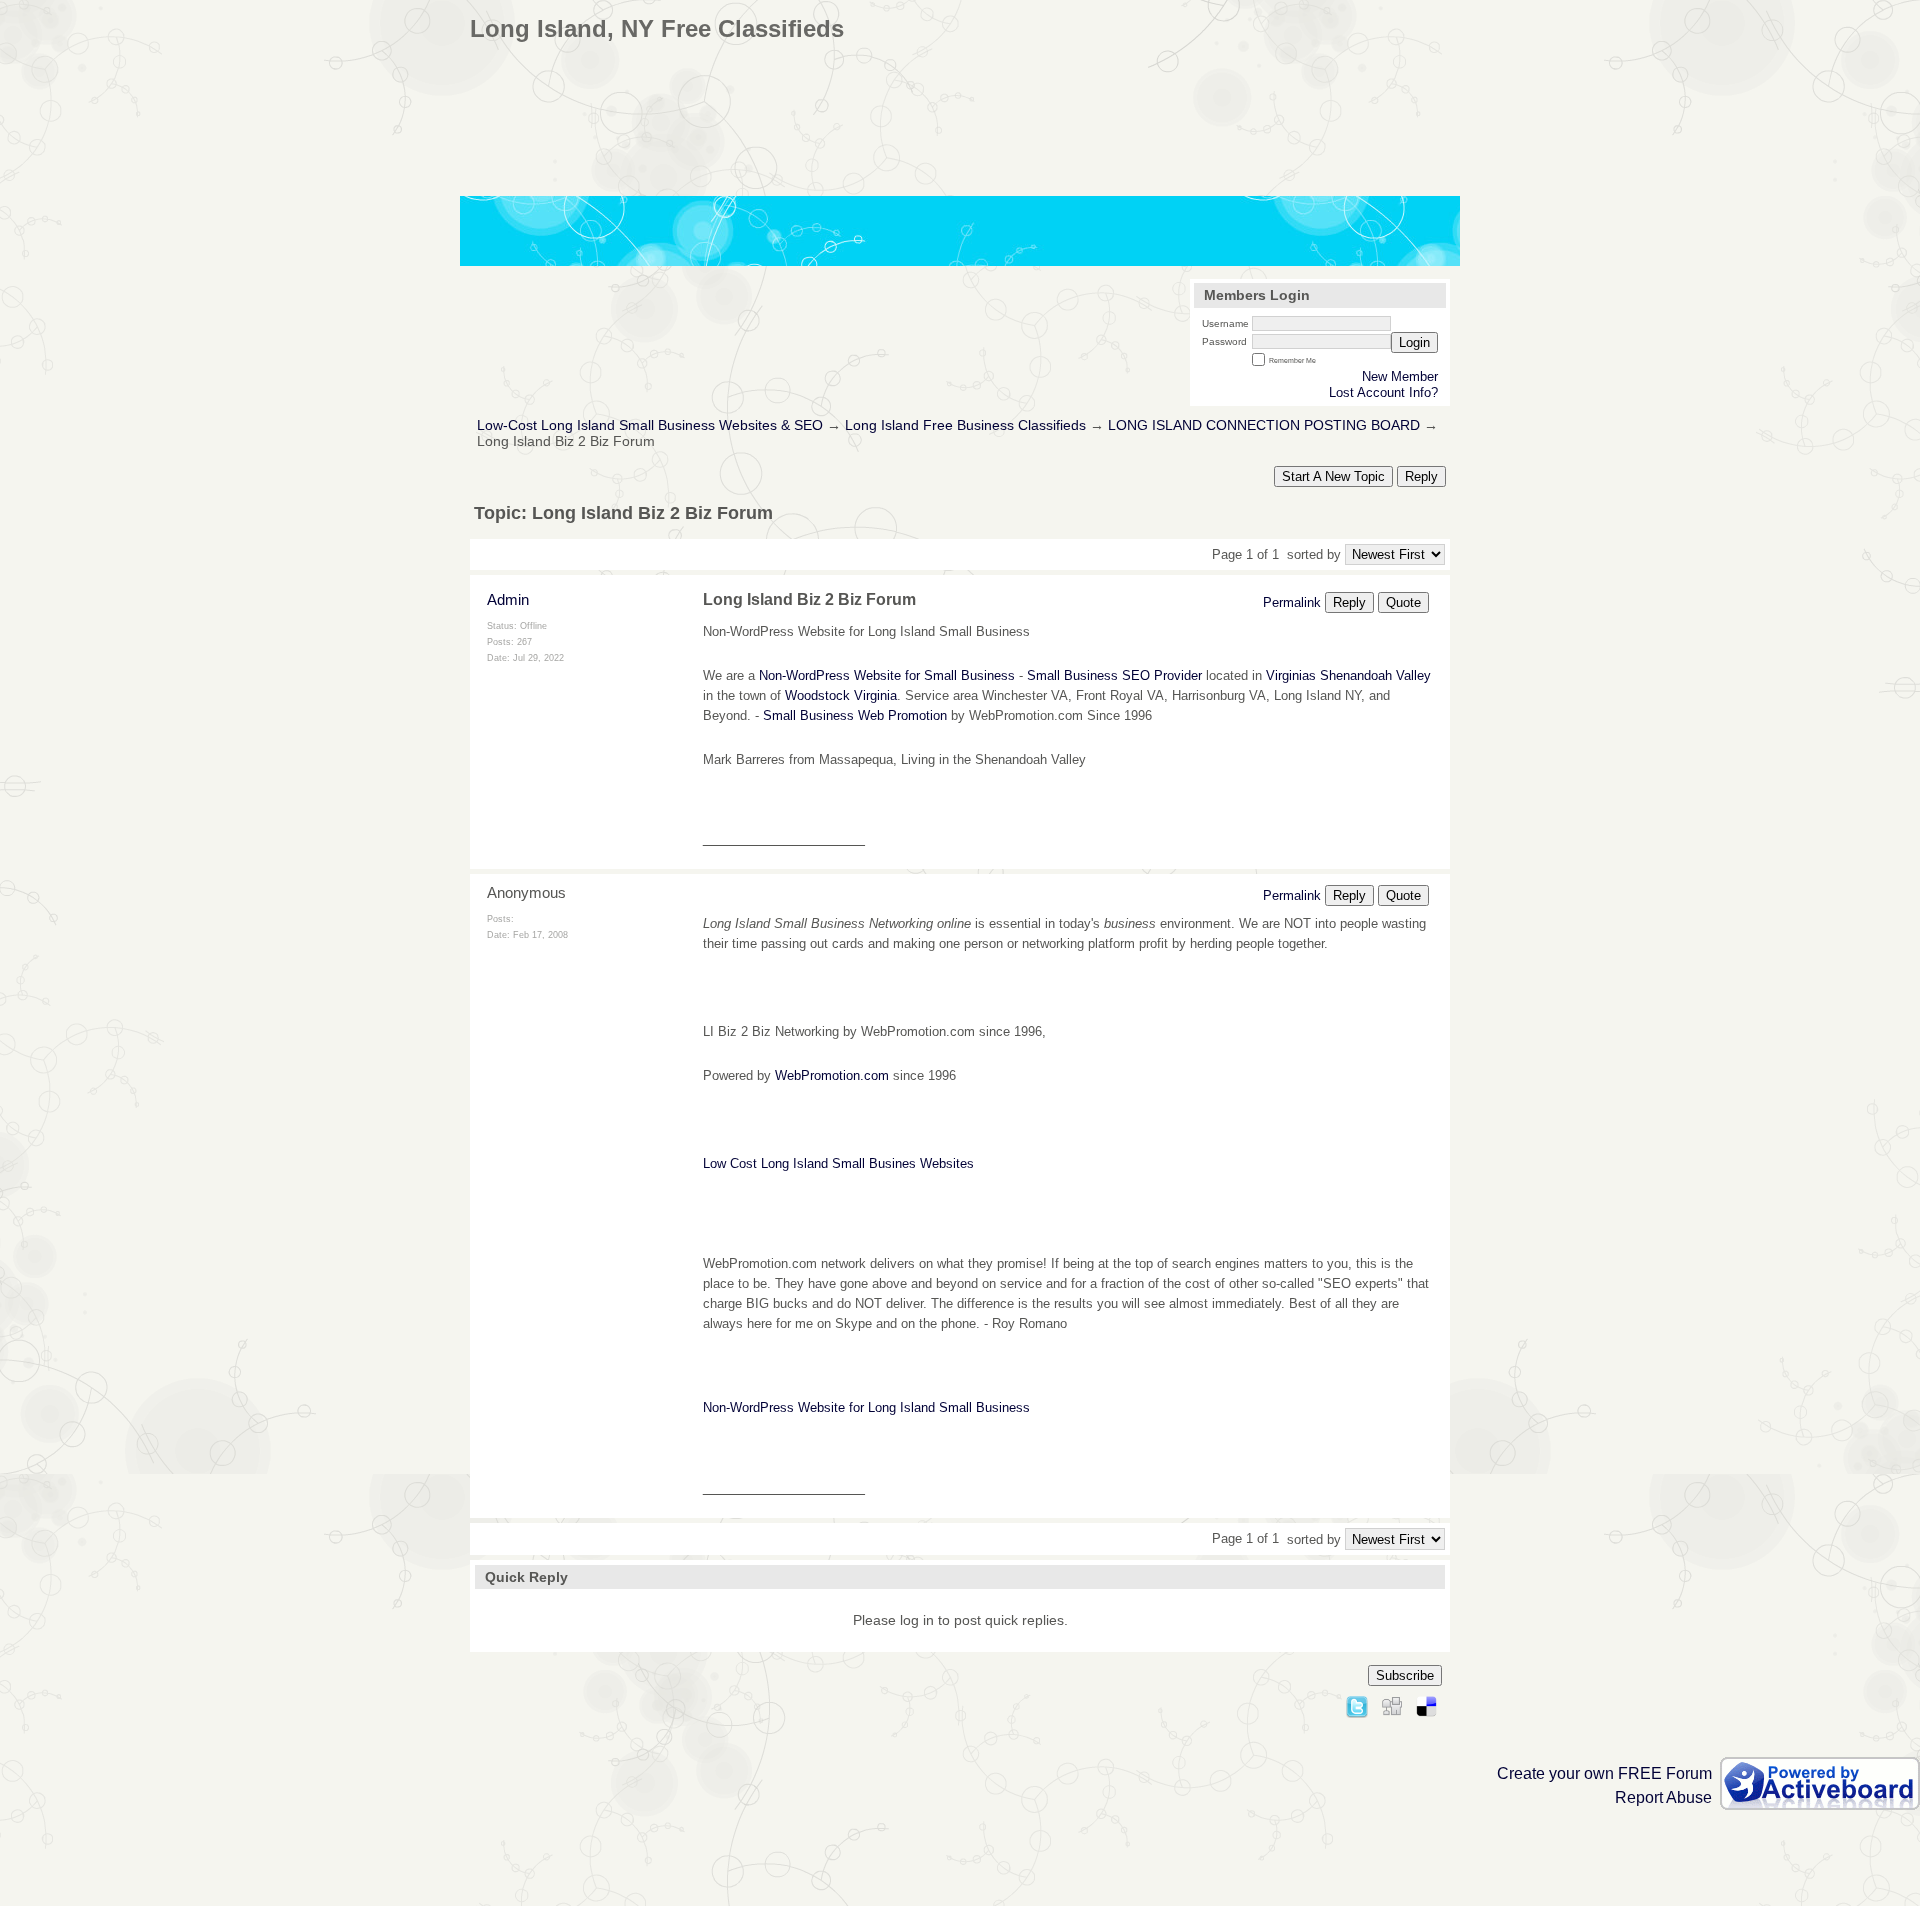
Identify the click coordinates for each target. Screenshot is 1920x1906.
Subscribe (1405, 1675)
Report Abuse (1663, 1797)
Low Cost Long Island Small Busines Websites (838, 1163)
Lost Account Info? (1383, 392)
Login (1414, 342)
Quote (1403, 602)
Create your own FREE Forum (1604, 1773)
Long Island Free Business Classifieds (965, 425)
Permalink (1292, 602)
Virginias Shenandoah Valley (1348, 675)
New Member (1400, 376)
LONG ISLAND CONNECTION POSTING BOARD (1264, 425)
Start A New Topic (1333, 476)
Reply (1421, 476)
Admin (508, 599)
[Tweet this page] (1357, 1703)
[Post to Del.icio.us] (1426, 1703)
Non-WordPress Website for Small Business (887, 675)
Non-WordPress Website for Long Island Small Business (866, 1407)
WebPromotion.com (832, 1075)
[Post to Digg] (1392, 1703)
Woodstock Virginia (841, 695)
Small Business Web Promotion (855, 715)
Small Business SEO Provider (1114, 675)
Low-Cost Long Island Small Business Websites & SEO (650, 425)
